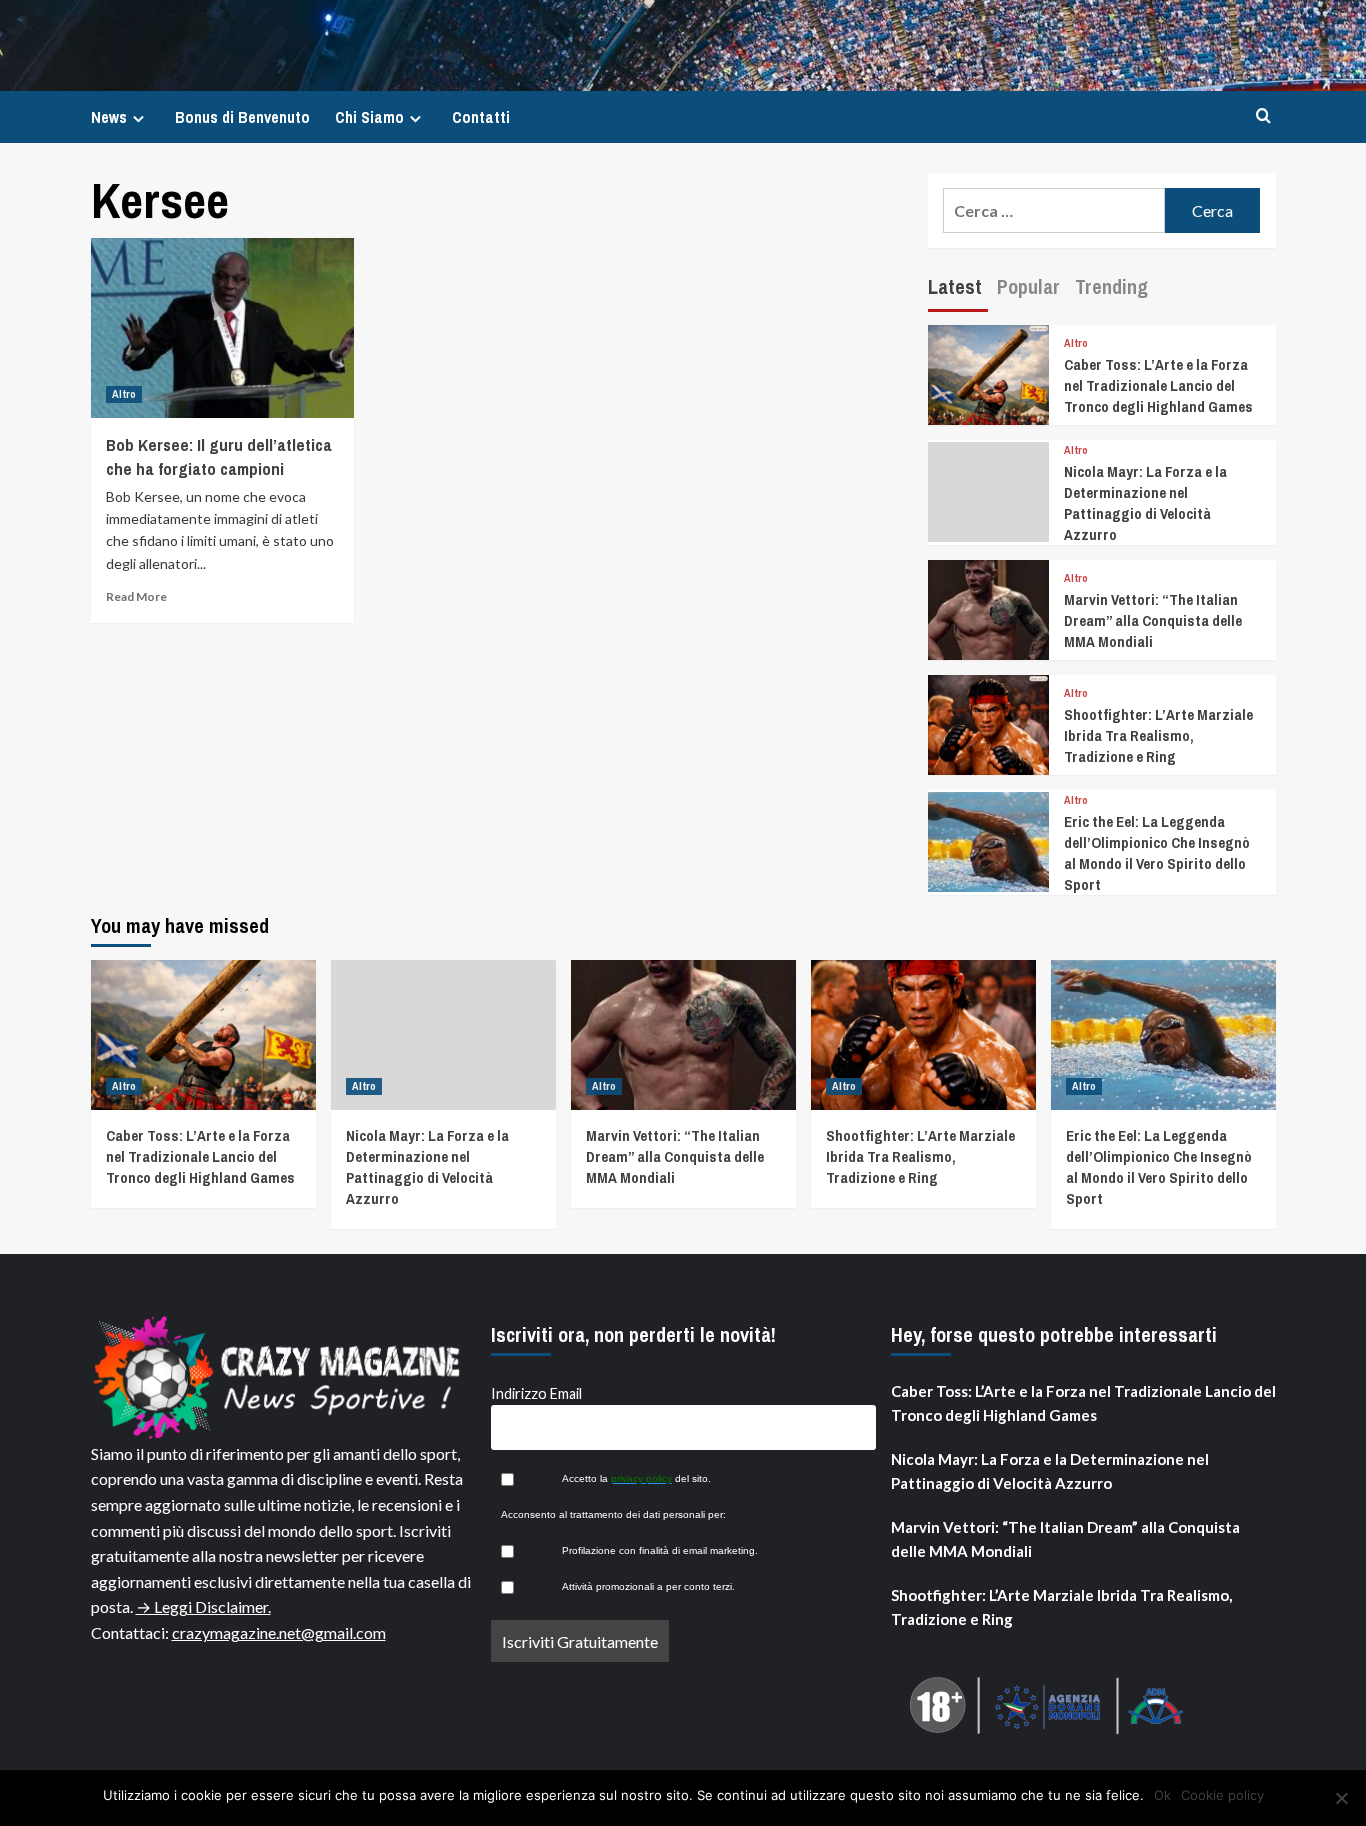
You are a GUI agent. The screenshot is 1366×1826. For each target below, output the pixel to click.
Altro (124, 394)
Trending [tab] (1111, 286)
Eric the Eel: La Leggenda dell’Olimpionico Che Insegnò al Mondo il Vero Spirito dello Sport (1157, 853)
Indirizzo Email (536, 1393)
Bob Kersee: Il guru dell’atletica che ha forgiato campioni (219, 456)
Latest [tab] (955, 286)
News (109, 117)
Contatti (481, 117)
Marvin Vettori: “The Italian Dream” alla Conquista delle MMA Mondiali (1153, 620)
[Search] (1263, 116)
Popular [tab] (1028, 286)
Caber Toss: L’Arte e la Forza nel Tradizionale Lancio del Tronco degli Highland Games (1158, 385)
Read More (136, 596)
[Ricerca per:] (1054, 210)
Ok (1162, 1795)
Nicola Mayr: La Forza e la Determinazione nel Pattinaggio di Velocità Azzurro (1145, 503)
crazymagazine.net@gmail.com (279, 1632)
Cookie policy (1222, 1795)
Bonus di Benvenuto (242, 117)
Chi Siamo (369, 117)
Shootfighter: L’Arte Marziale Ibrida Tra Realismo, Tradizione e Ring (1158, 735)
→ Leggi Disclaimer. (203, 1606)
